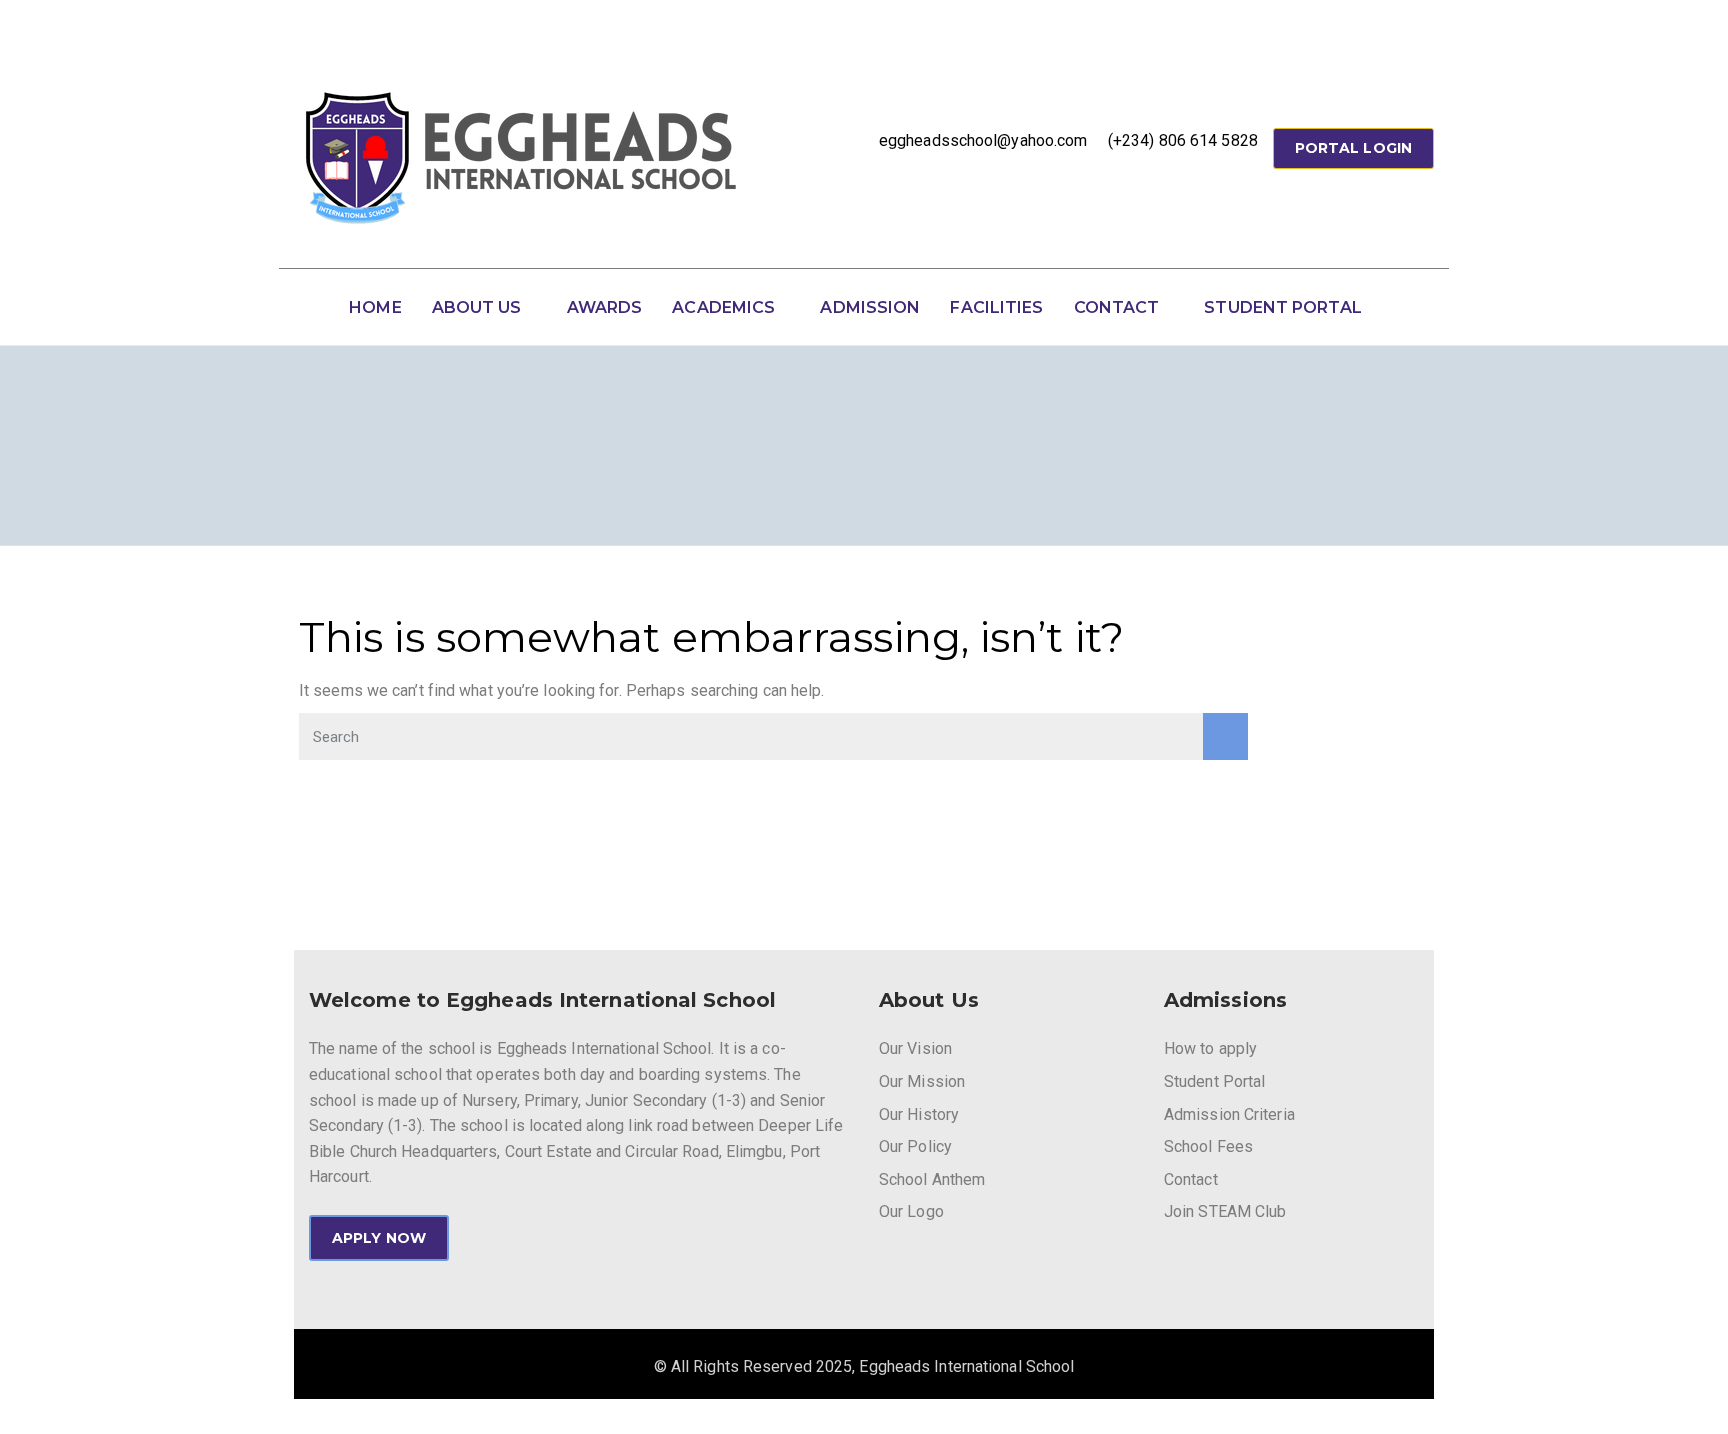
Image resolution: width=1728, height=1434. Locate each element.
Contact (1117, 307)
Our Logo (911, 1211)
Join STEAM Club (1225, 1211)
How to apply (1210, 1048)
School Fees (1208, 1146)
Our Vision (915, 1048)
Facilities (996, 307)
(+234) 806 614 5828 (1183, 140)
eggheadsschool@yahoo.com (983, 140)
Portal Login (1353, 148)
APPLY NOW (379, 1238)
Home (375, 307)
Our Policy (915, 1146)
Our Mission (922, 1081)
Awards (605, 307)
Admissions (1225, 1000)
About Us (477, 307)
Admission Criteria (1229, 1114)
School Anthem (932, 1179)
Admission (870, 307)
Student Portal (1282, 307)
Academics (723, 307)
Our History (919, 1114)
